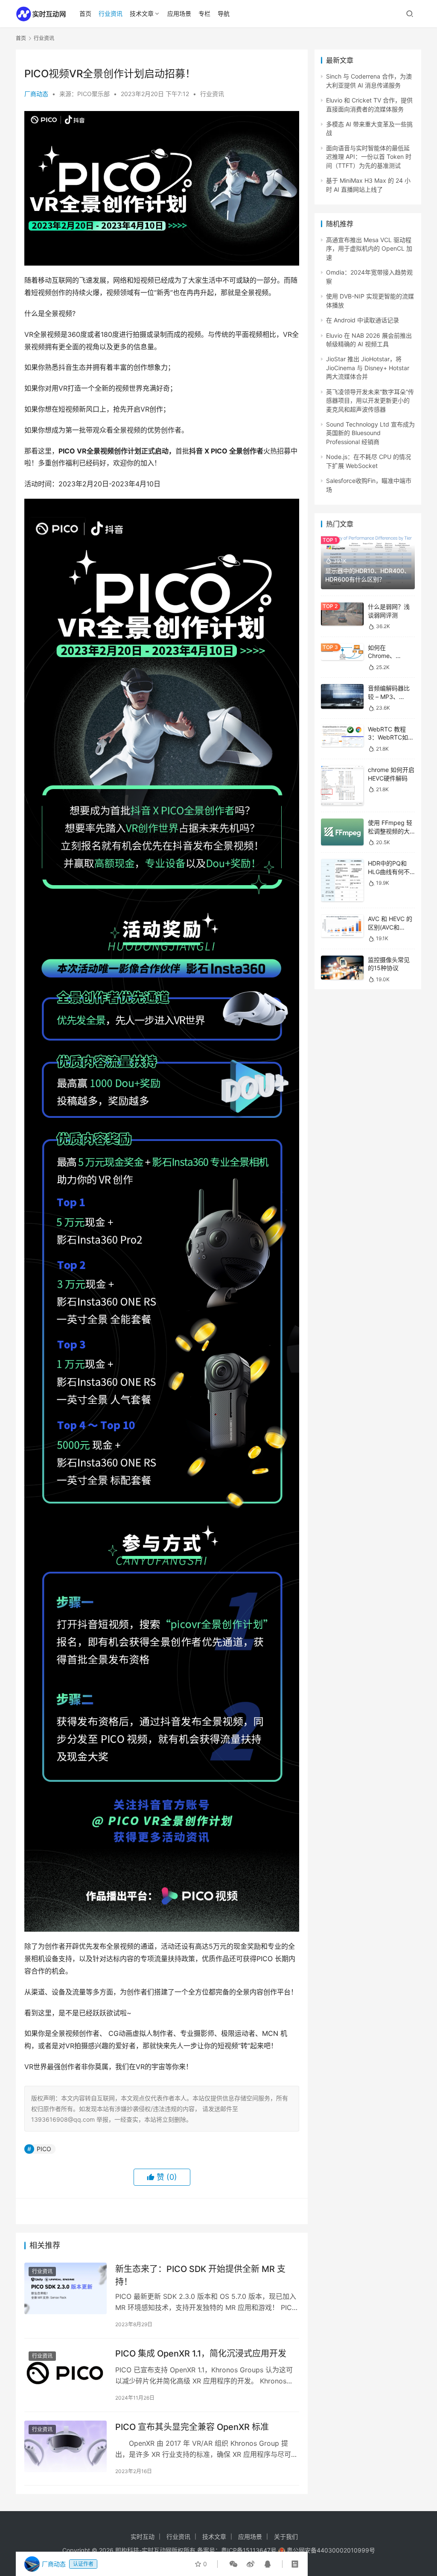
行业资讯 (111, 13)
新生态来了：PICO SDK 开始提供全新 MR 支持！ (200, 2275)
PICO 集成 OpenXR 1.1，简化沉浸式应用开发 (201, 2354)
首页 (85, 13)
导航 (224, 13)
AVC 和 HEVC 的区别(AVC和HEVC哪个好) (390, 927)
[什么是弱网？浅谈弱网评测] (342, 614)
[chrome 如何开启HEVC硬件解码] (342, 785)
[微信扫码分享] (233, 2564)
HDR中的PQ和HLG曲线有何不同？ (389, 871)
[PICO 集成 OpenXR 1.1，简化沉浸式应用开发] (66, 2373)
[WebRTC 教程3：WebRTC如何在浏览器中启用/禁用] (342, 736)
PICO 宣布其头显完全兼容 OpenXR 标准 (192, 2427)
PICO (44, 2149)
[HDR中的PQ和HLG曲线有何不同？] (342, 880)
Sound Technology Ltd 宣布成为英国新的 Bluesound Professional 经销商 (370, 433)
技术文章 (142, 13)
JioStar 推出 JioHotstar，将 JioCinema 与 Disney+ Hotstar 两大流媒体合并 (368, 368)
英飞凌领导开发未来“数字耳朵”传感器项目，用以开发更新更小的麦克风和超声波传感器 (370, 401)
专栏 (204, 13)
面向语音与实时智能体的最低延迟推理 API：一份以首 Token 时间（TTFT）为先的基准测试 (369, 157)
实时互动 (143, 2537)
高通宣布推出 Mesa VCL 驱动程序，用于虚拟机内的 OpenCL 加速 (369, 249)
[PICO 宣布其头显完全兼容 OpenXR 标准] (66, 2446)
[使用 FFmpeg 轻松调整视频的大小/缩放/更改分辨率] (342, 832)
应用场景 (179, 13)
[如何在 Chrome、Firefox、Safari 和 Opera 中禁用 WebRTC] (342, 652)
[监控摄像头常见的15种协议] (342, 968)
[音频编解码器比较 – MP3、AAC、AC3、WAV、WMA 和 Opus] (342, 696)
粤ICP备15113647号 (249, 2550)
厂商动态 (36, 94)
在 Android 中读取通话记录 (363, 320)
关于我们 (286, 2537)
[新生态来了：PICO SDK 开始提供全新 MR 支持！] (66, 2288)
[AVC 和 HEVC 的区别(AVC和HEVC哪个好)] (342, 926)
